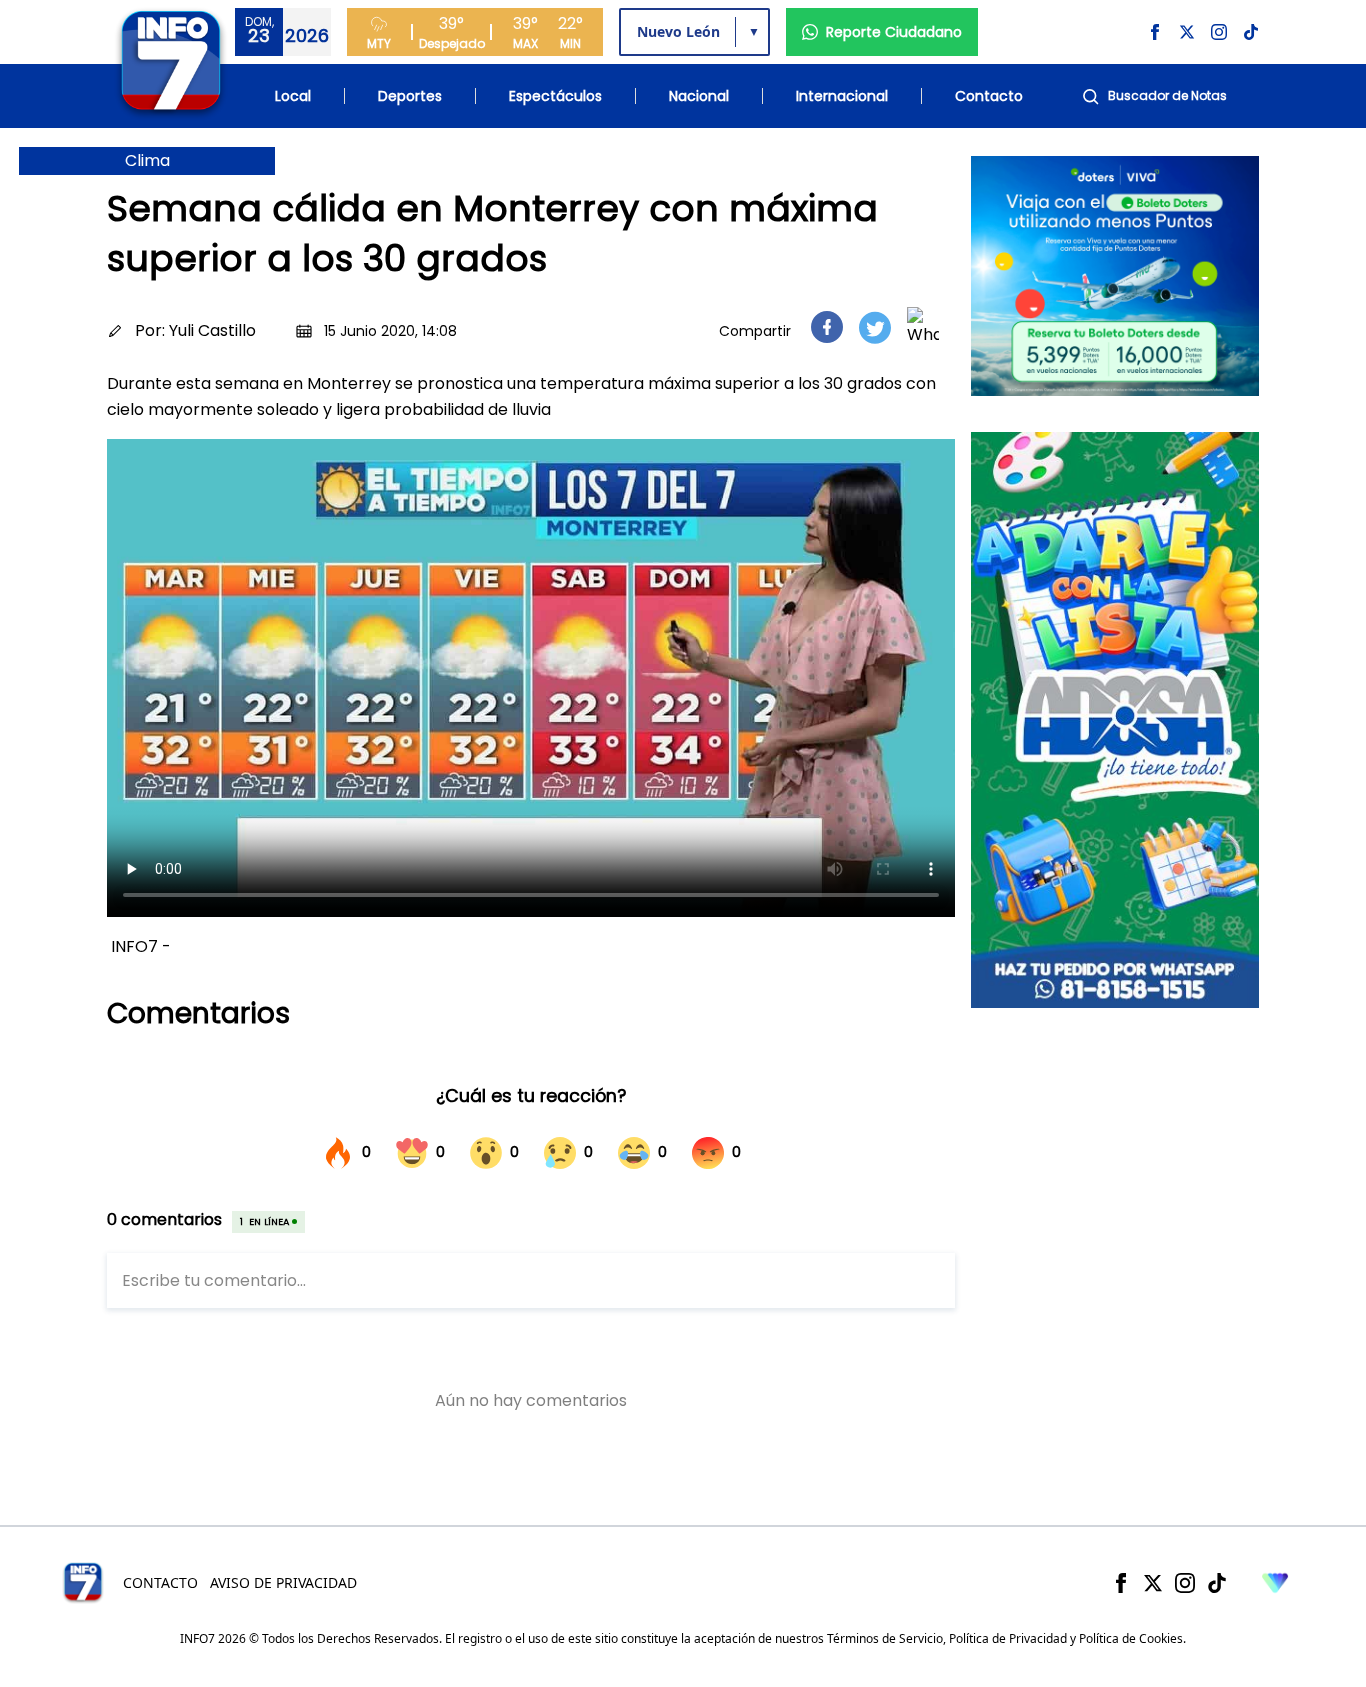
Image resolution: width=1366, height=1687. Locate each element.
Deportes (410, 96)
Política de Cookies (1131, 1638)
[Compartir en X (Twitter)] (875, 327)
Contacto (989, 96)
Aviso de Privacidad (283, 1582)
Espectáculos (555, 96)
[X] (1153, 1583)
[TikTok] (1217, 1583)
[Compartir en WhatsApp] (923, 327)
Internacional (842, 96)
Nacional (699, 96)
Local (293, 96)
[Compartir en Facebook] (827, 327)
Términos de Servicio (885, 1638)
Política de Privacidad (1008, 1638)
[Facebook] (1121, 1583)
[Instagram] (1185, 1583)
